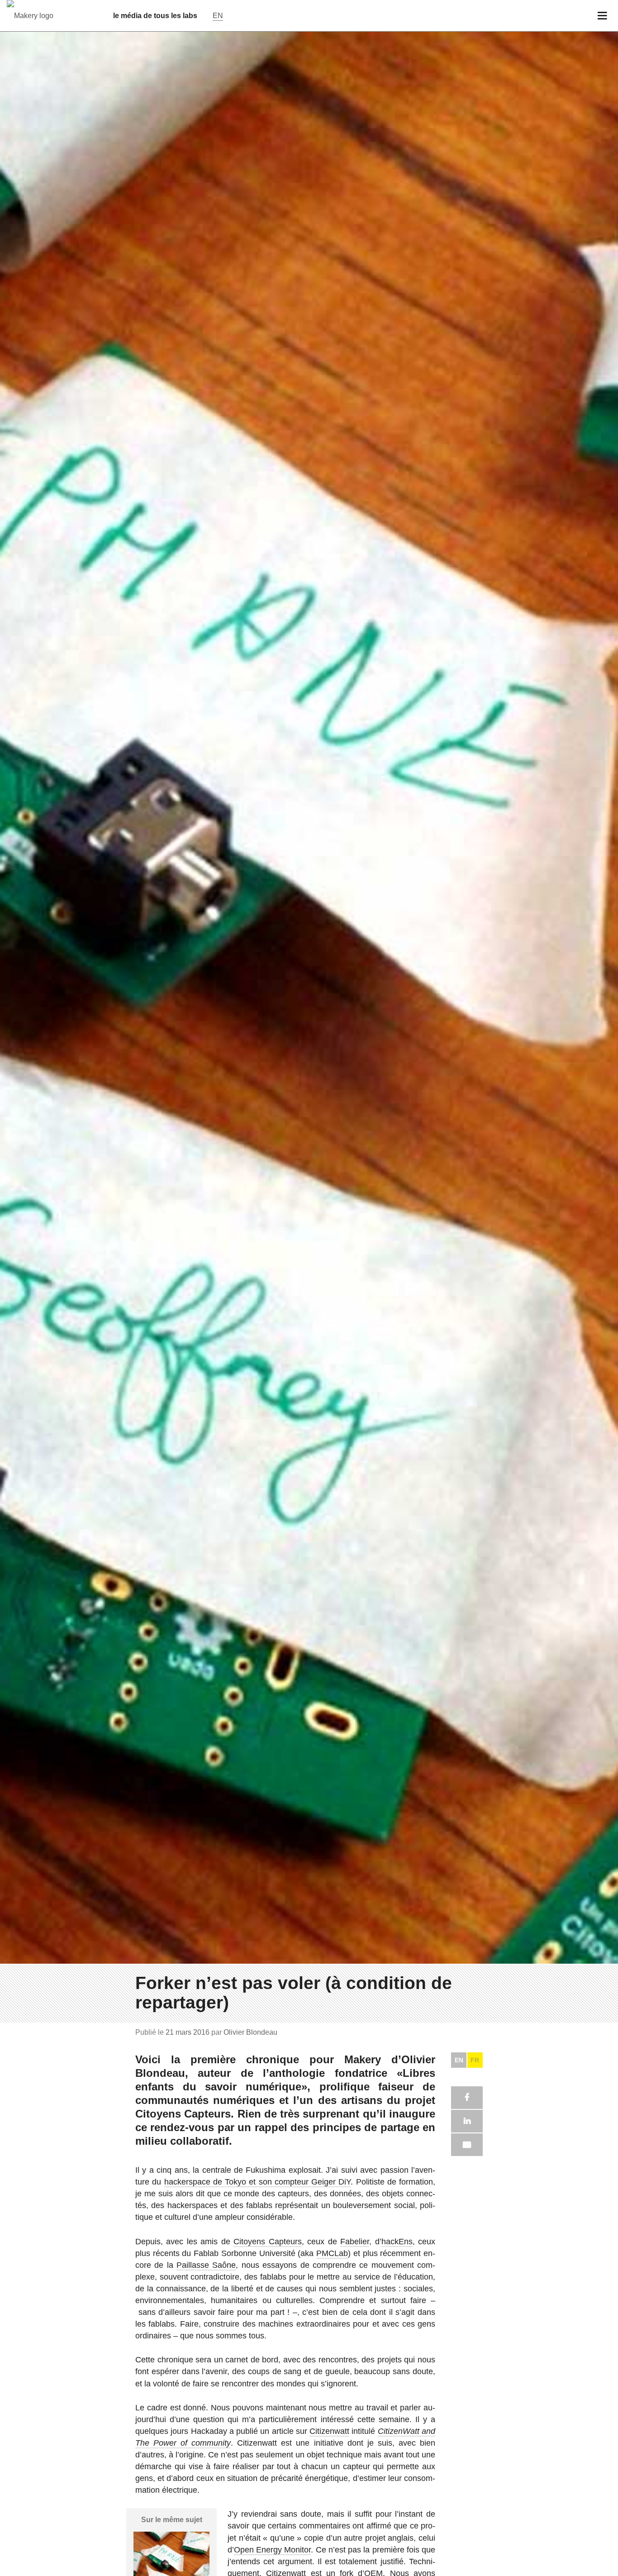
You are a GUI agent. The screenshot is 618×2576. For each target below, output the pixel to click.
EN (459, 2060)
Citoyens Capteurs (267, 2242)
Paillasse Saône (206, 2265)
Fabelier (355, 2242)
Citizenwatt (329, 2431)
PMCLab (332, 2253)
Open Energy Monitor (272, 2550)
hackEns (397, 2242)
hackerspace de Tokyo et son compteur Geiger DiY (258, 2182)
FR (475, 2060)
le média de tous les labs (155, 16)
